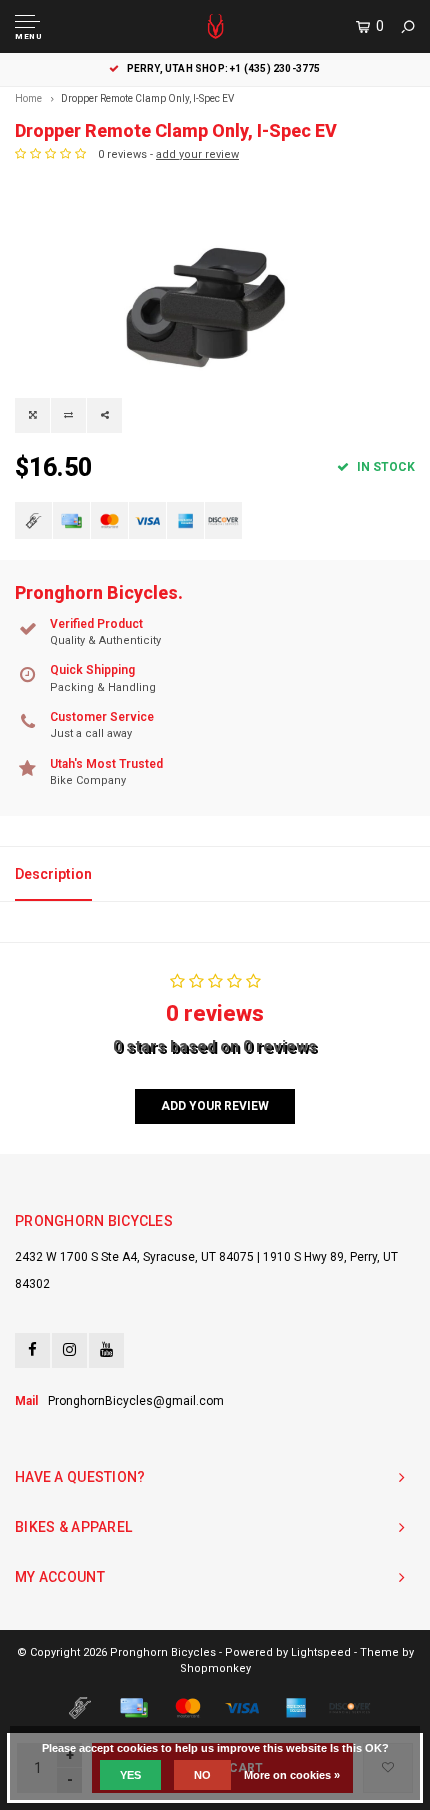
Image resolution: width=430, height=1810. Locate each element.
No (202, 1775)
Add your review (214, 1106)
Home (28, 98)
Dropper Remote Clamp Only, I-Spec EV (147, 98)
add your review (197, 154)
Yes (130, 1775)
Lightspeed (321, 1652)
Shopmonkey (215, 1668)
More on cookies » (292, 1775)
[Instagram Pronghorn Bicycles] (69, 1350)
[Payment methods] (33, 520)
